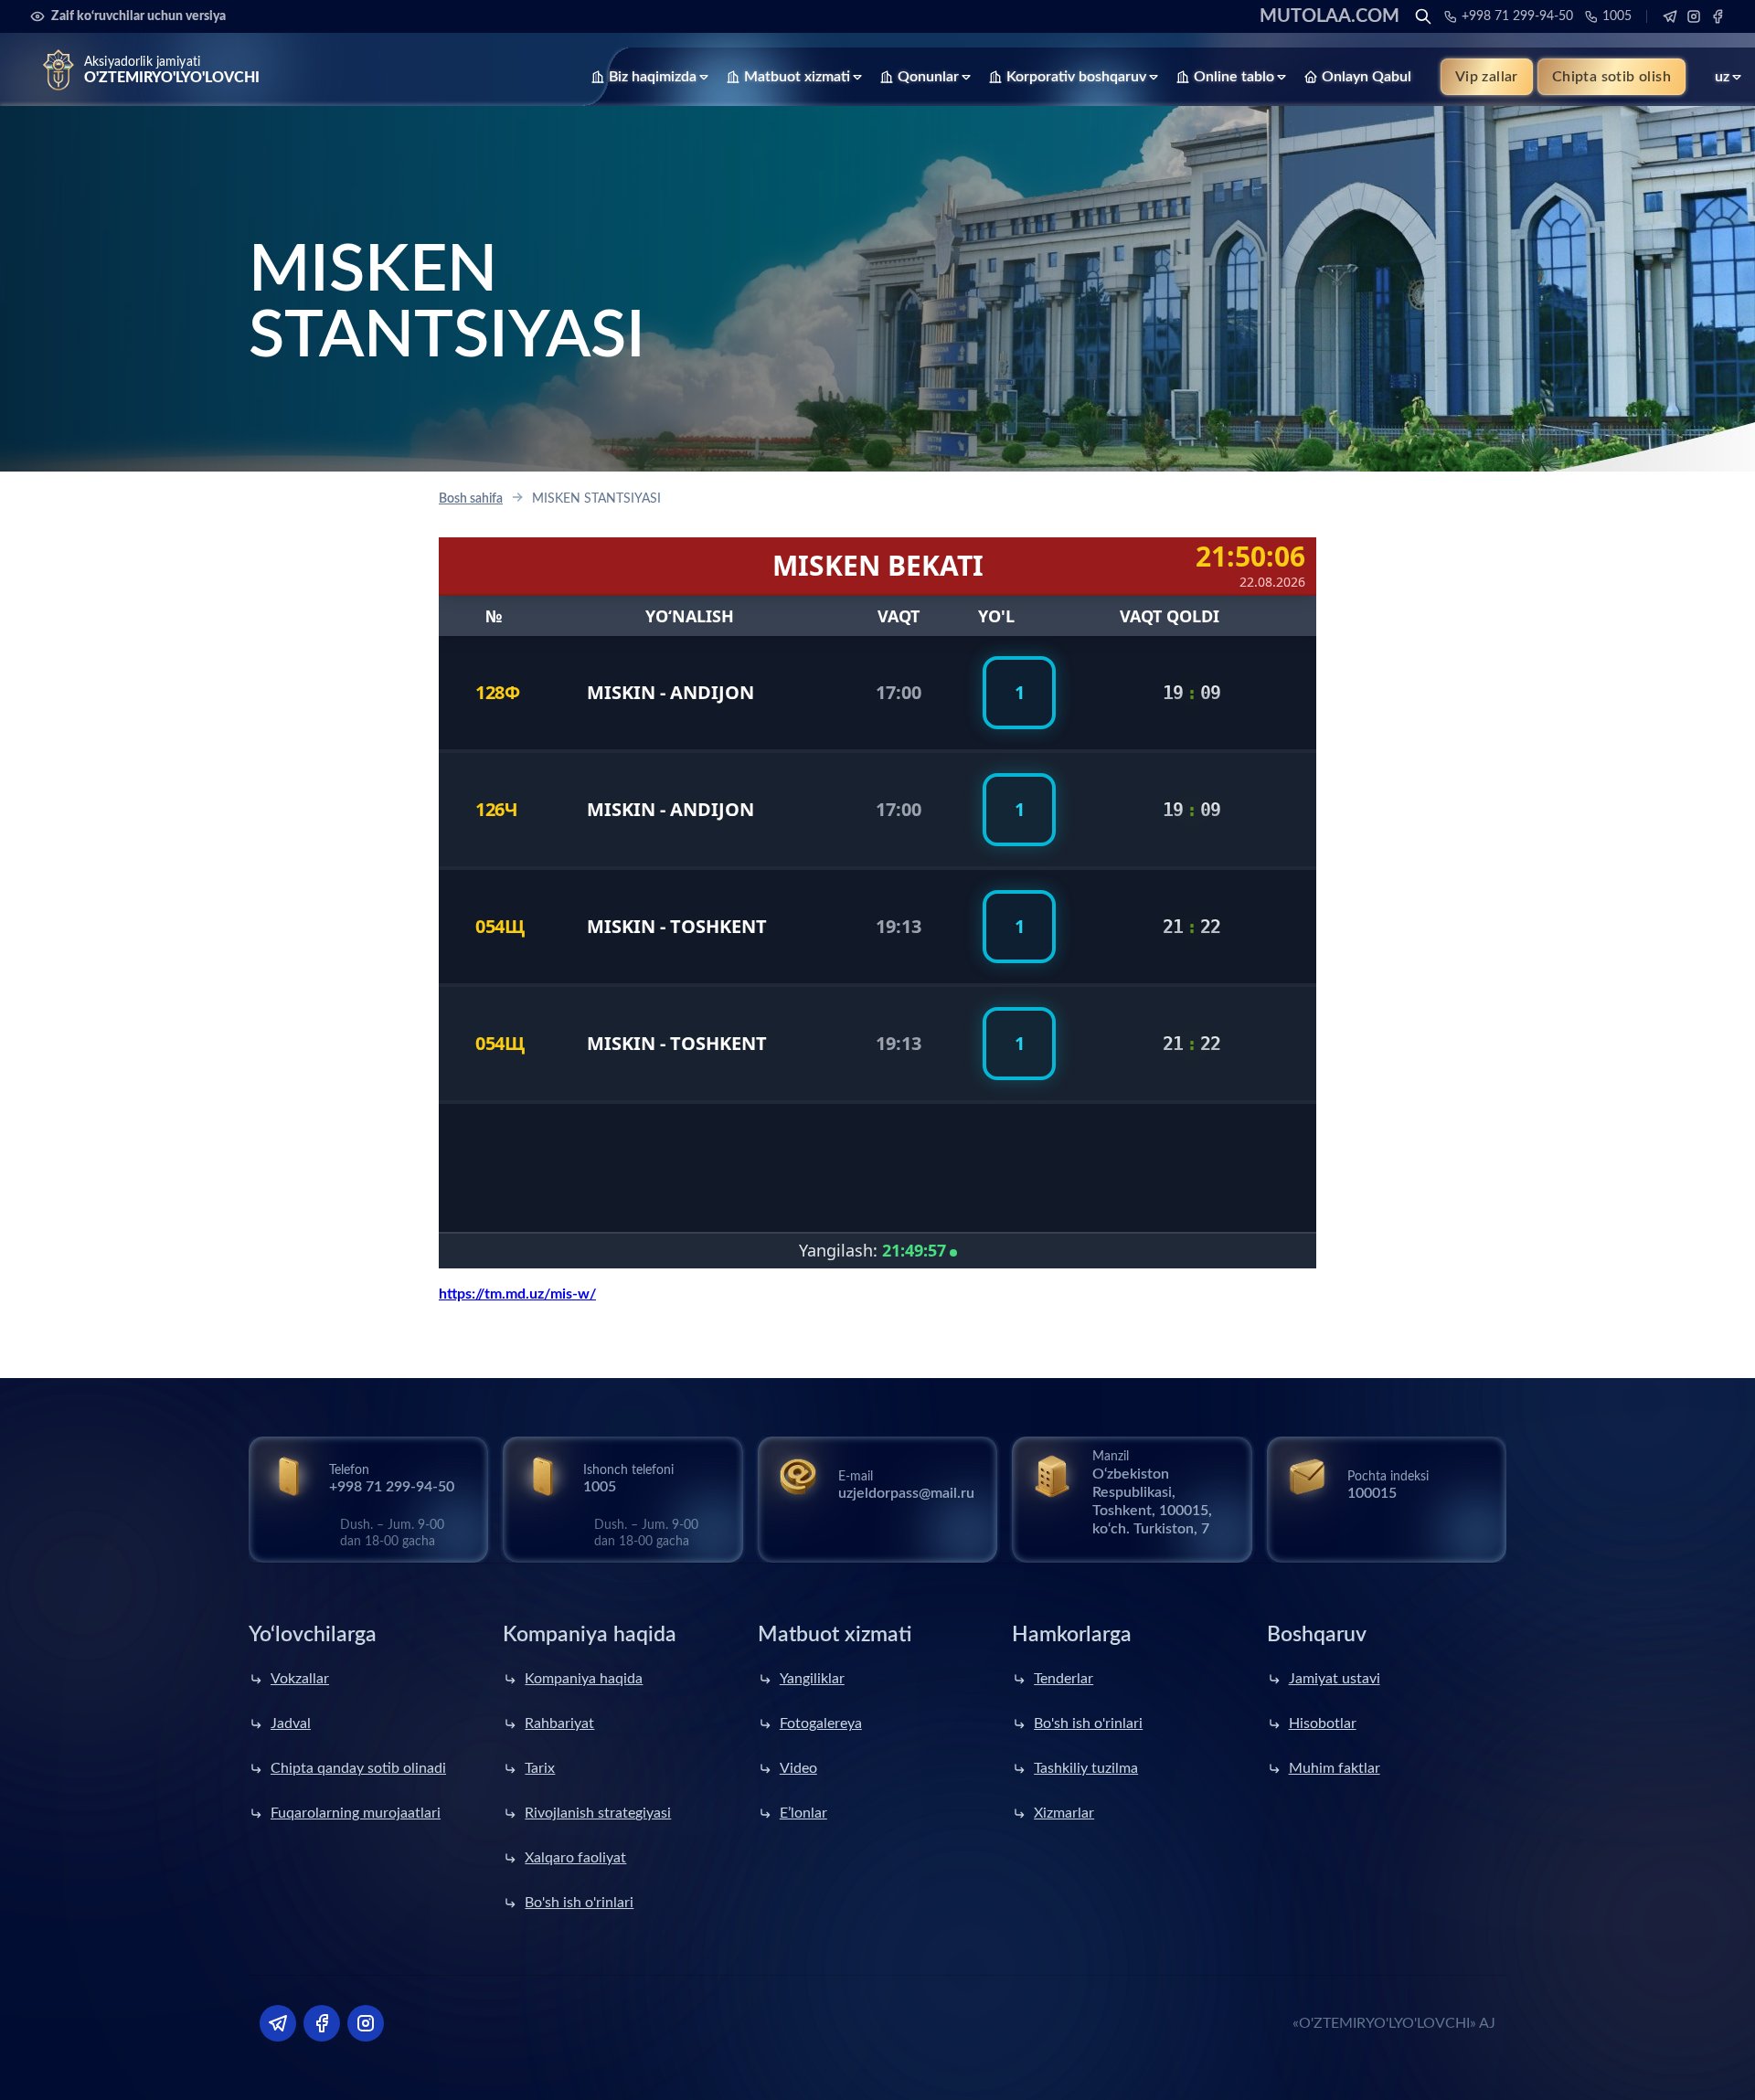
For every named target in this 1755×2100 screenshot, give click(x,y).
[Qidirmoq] (1423, 16)
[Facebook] (1718, 16)
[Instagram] (1694, 16)
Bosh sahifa (471, 499)
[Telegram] (1670, 16)
